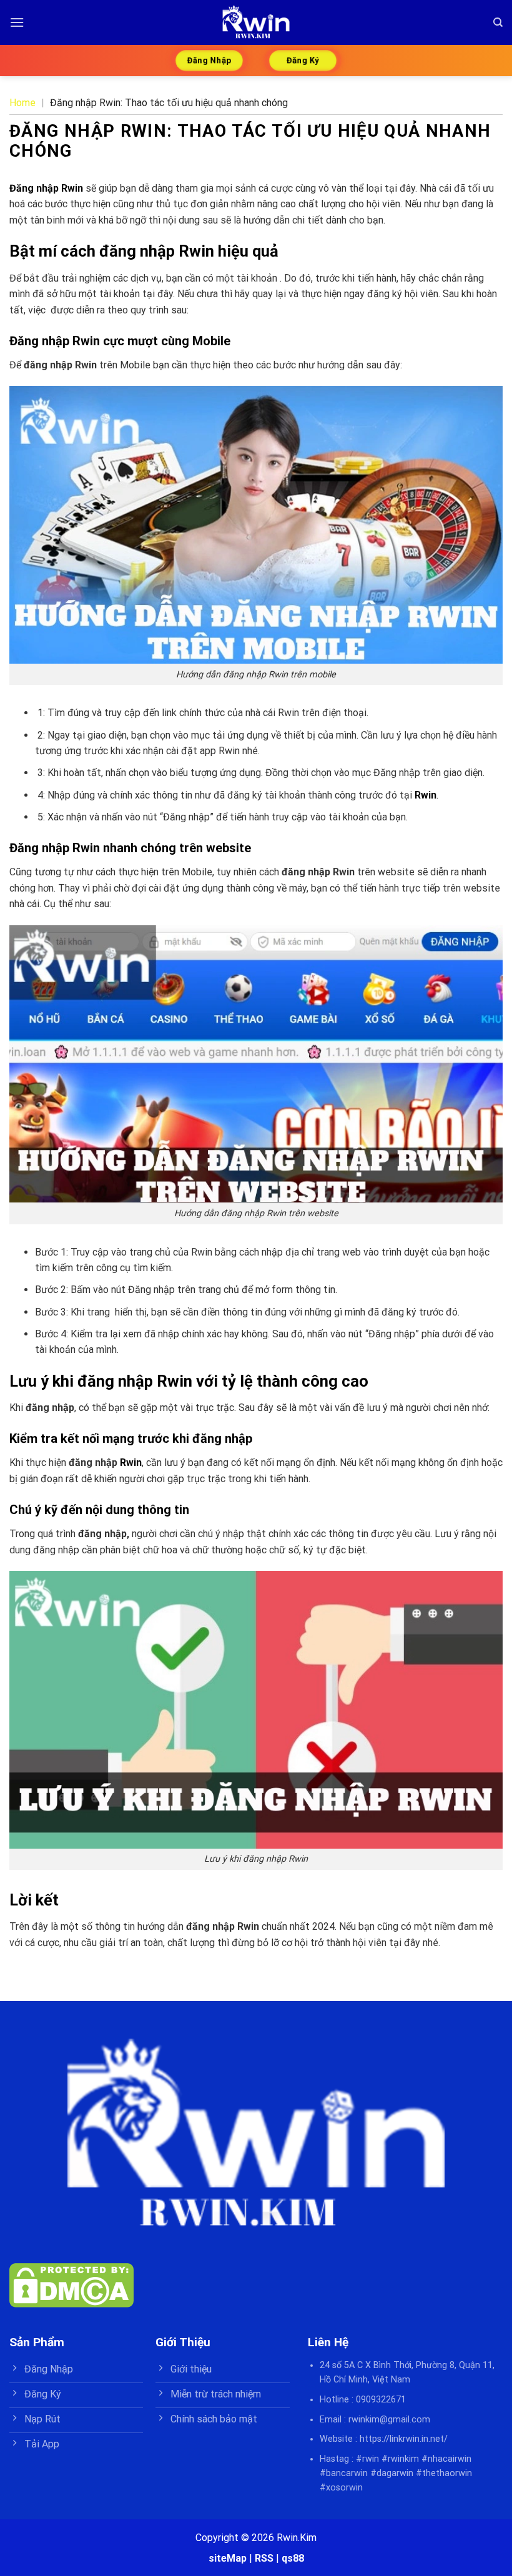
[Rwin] (256, 22)
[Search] (498, 22)
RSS (264, 2558)
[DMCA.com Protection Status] (71, 2284)
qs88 (293, 2558)
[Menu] (17, 22)
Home (22, 103)
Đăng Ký (303, 60)
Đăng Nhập (209, 60)
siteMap (228, 2558)
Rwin (426, 795)
